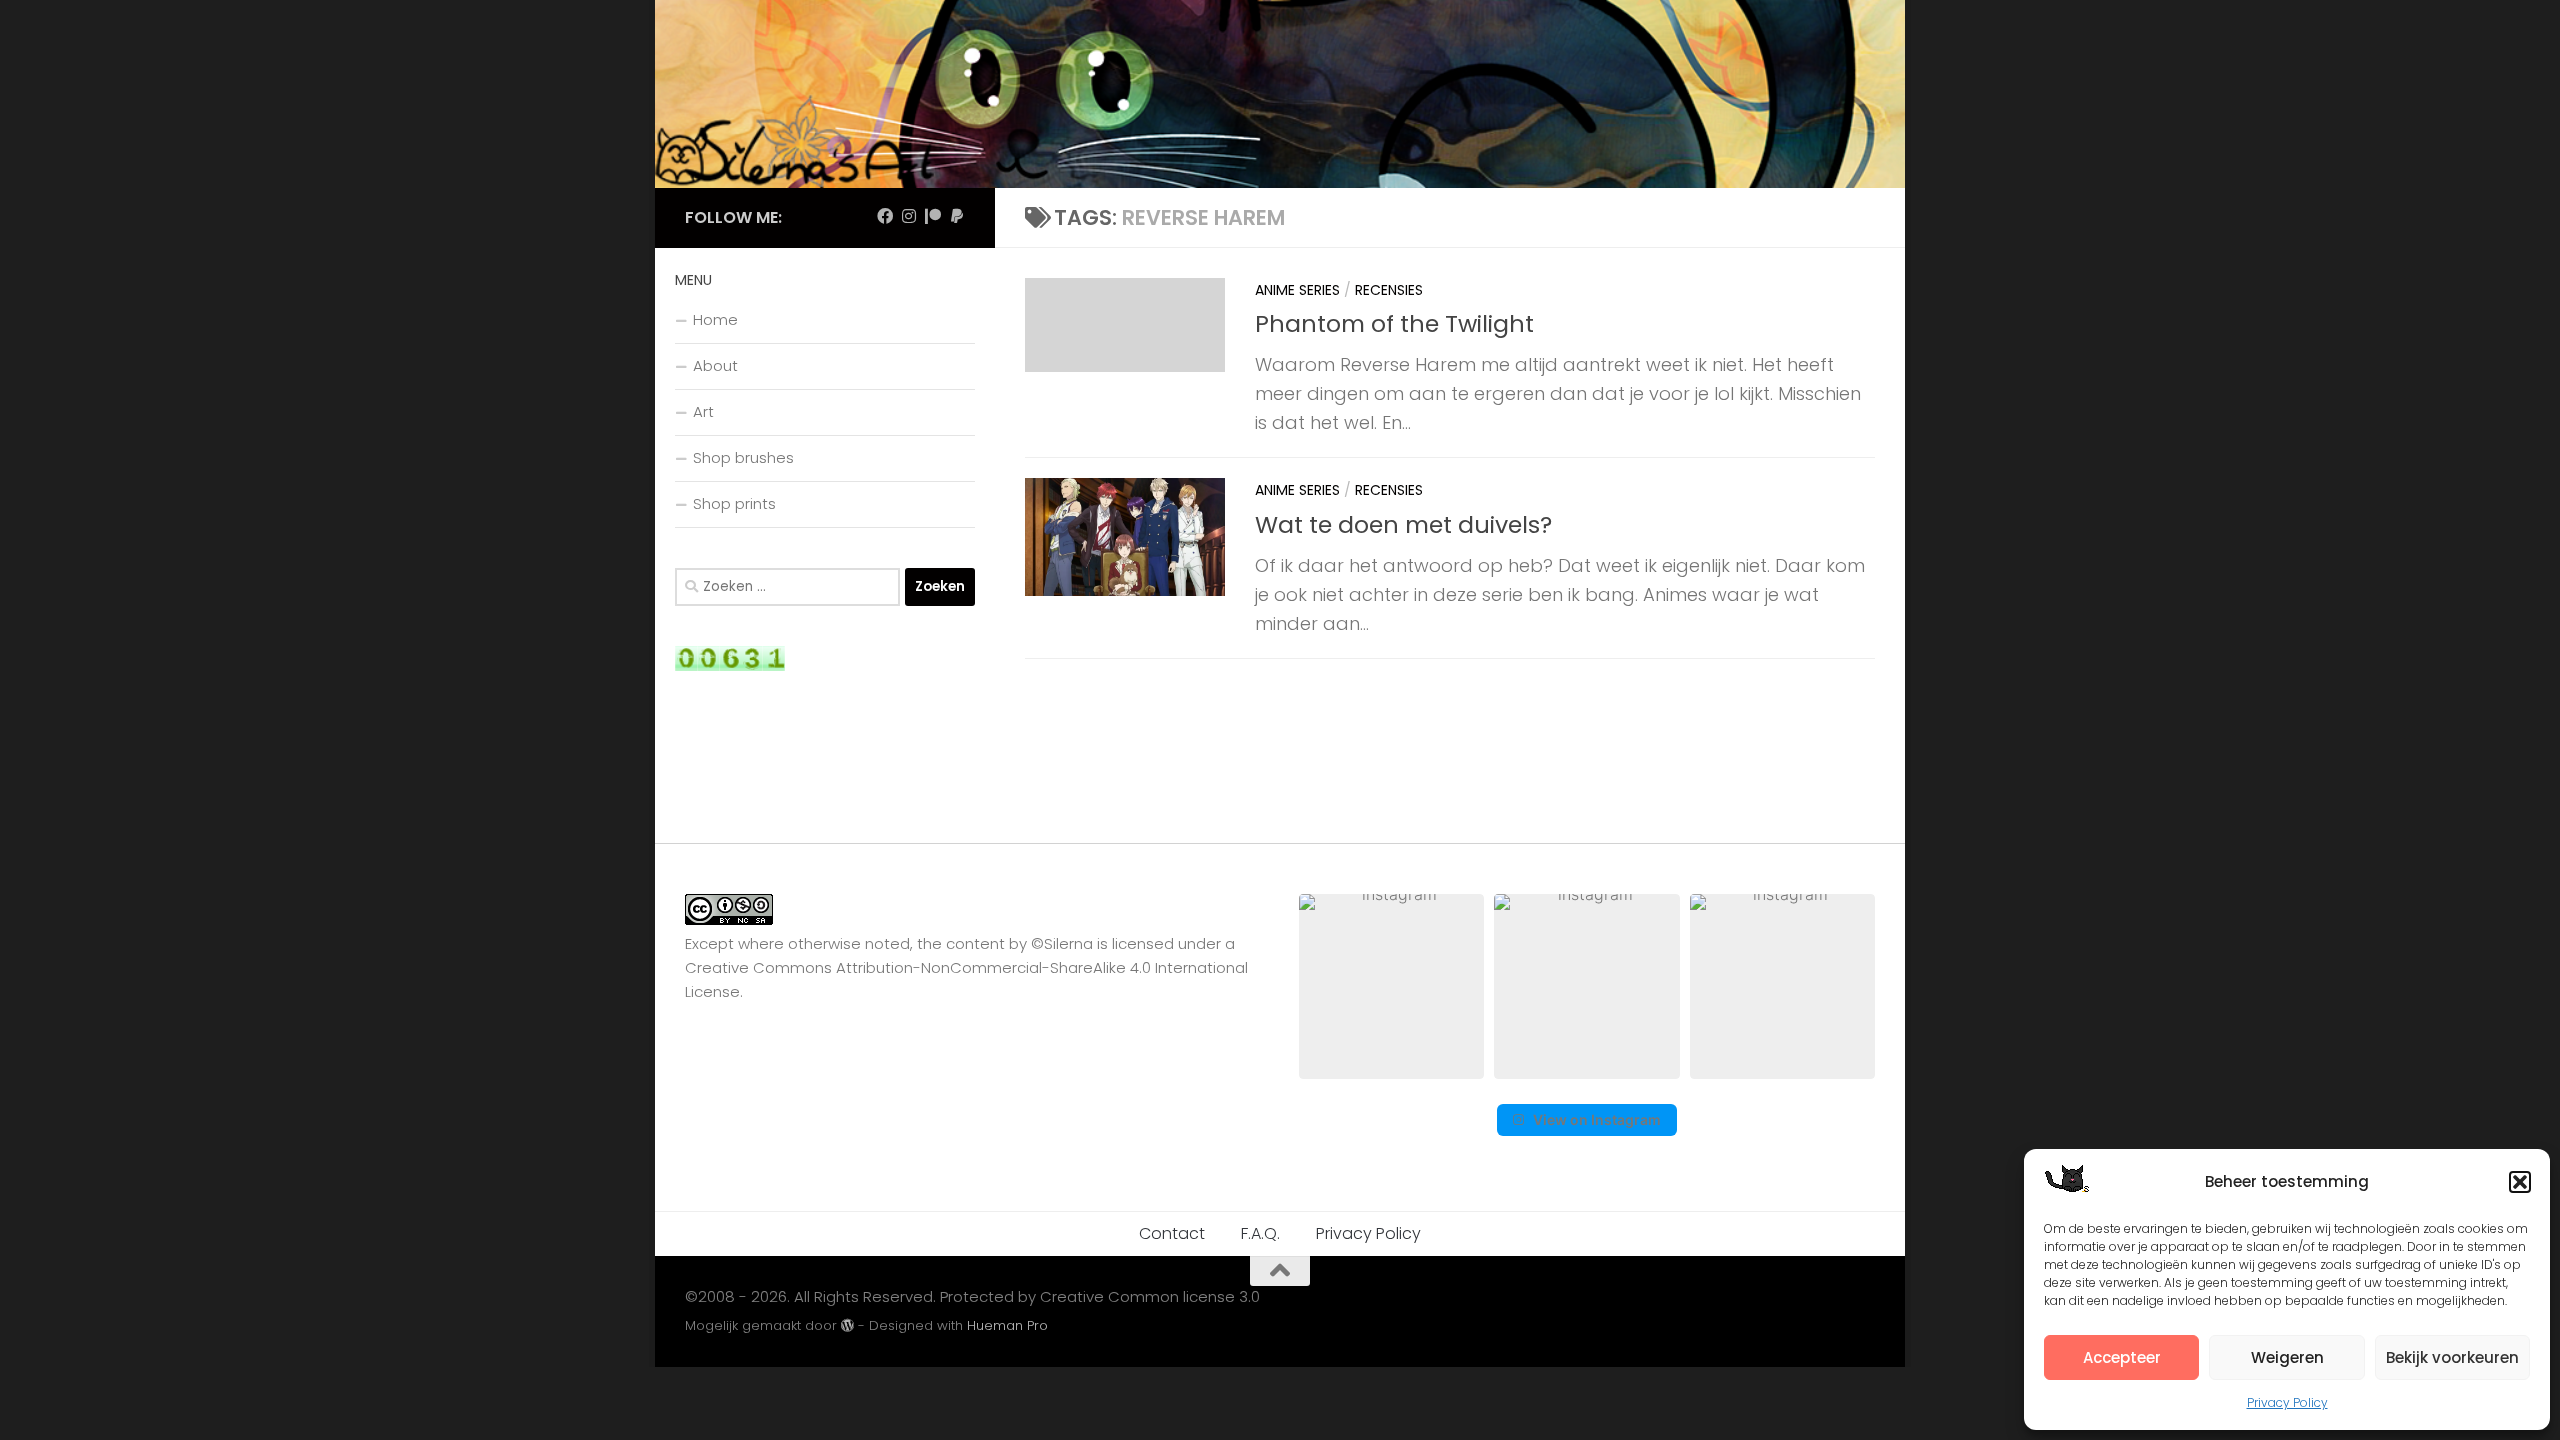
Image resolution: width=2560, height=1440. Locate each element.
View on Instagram (1597, 1119)
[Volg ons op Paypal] (957, 216)
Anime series (1297, 290)
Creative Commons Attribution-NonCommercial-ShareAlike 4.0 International (966, 967)
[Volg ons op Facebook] (885, 216)
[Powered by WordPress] (847, 1325)
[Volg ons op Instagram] (909, 216)
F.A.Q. (1260, 1233)
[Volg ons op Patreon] (933, 216)
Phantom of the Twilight (1394, 323)
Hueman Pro (1007, 1325)
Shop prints (734, 503)
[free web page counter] (730, 665)
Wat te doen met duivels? (1403, 524)
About (715, 365)
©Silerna (1062, 943)
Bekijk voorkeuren (2452, 1357)
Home (715, 319)
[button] (2520, 1182)
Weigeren (2287, 1357)
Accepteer (2122, 1357)
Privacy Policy (2287, 1402)
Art (703, 411)
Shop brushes (743, 457)
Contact (1172, 1233)
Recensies (1389, 290)
